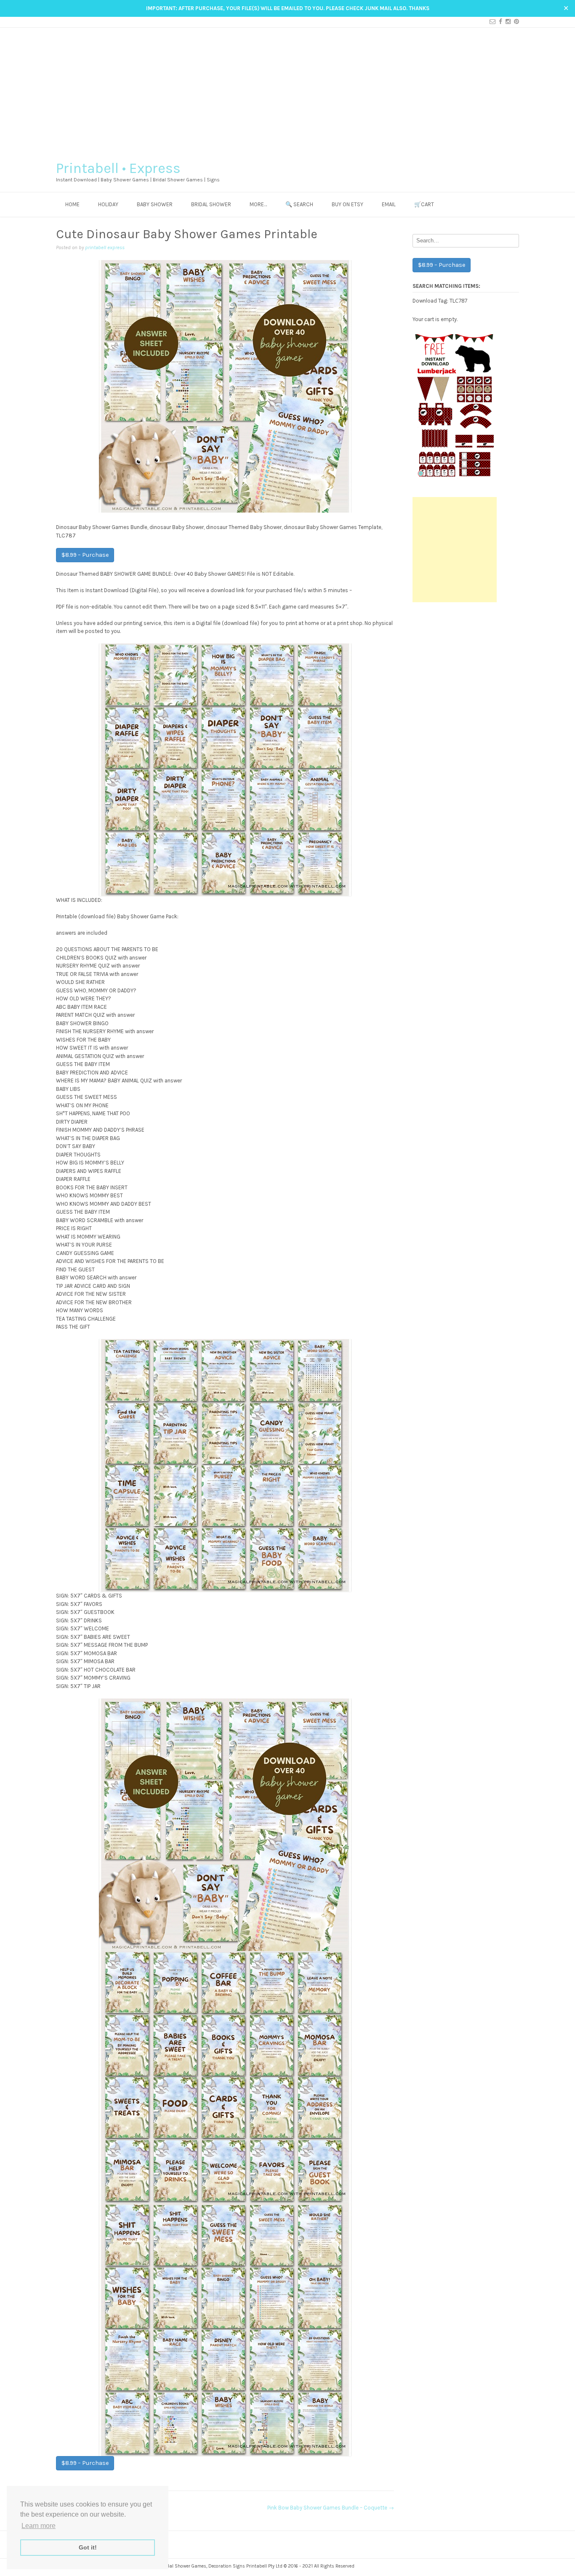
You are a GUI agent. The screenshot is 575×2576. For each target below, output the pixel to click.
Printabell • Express (118, 168)
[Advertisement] (287, 91)
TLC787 (458, 300)
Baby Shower (155, 204)
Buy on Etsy (347, 204)
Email (389, 204)
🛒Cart (424, 204)
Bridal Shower (211, 204)
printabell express (105, 247)
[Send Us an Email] (491, 22)
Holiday (108, 204)
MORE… (258, 204)
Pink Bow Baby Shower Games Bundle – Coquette (331, 2508)
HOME (72, 204)
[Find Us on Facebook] (499, 22)
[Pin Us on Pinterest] (515, 22)
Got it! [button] (88, 2547)
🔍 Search (299, 204)
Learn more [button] (39, 2526)
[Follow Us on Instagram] (506, 22)
